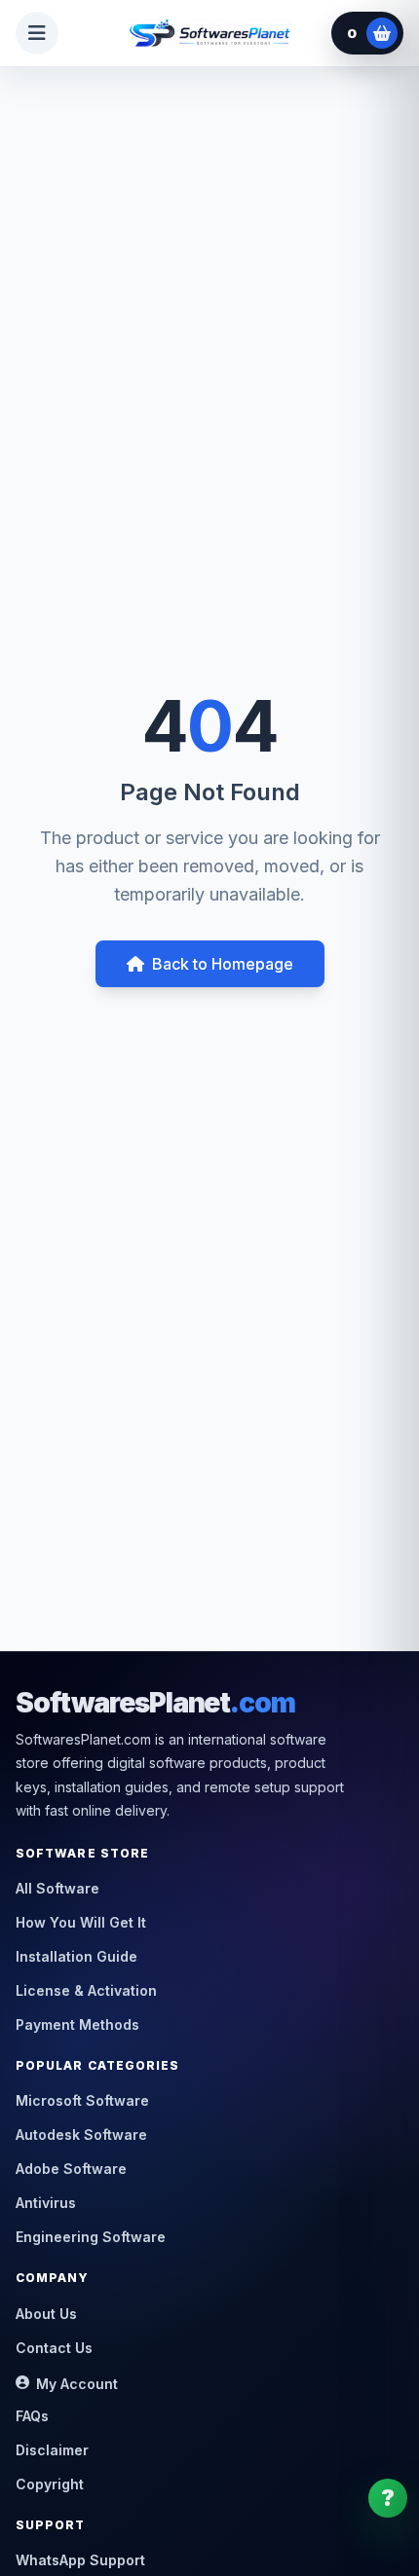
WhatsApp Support (80, 2560)
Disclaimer (52, 2450)
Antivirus (46, 2203)
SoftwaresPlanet (155, 1703)
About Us (46, 2314)
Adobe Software (71, 2169)
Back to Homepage (223, 964)
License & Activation (86, 1990)
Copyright (50, 2484)
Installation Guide (76, 1956)
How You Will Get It (81, 1922)
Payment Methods (77, 2024)
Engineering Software (91, 2237)
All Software (57, 1888)
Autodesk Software (81, 2134)
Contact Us (54, 2348)
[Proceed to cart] (382, 33)
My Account (77, 2384)
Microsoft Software (82, 2100)
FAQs (32, 2416)
